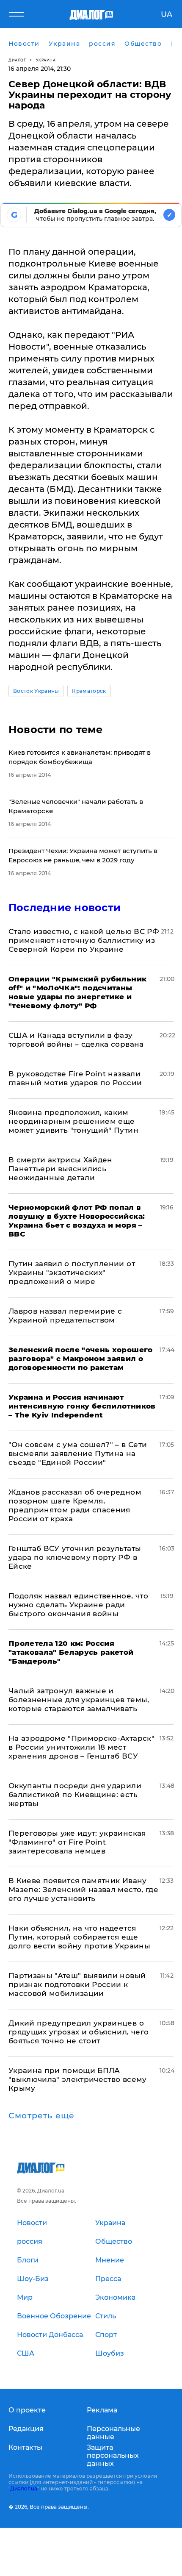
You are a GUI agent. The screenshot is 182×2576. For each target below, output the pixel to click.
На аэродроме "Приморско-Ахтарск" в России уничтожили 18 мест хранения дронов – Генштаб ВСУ (81, 1747)
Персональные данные (113, 2433)
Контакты (25, 2447)
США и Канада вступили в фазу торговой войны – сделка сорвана (76, 1040)
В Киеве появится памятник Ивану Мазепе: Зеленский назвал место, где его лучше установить (83, 1890)
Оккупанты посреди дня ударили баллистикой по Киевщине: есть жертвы (75, 1795)
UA (167, 14)
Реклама (102, 2410)
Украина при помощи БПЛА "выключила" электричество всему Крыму (78, 2079)
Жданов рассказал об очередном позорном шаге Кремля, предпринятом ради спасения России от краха (75, 1505)
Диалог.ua (24, 2488)
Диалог (17, 60)
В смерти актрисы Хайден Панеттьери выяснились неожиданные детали (61, 1169)
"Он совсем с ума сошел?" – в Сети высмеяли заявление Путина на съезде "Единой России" (78, 1453)
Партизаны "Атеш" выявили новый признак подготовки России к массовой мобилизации (77, 1984)
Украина (46, 60)
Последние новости (65, 907)
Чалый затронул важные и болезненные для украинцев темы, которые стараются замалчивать (79, 1700)
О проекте (27, 2410)
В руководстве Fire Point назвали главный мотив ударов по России (75, 1078)
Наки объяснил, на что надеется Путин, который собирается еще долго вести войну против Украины (79, 1937)
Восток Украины (36, 691)
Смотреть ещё (41, 2116)
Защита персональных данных (113, 2455)
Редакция (26, 2429)
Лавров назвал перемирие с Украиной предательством (65, 1316)
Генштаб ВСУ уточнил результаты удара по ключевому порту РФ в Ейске (75, 1557)
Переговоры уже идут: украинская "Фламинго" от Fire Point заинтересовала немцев (77, 1842)
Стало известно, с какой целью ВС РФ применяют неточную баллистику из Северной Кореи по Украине (84, 940)
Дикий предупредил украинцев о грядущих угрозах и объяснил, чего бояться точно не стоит (79, 2032)
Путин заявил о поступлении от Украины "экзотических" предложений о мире (72, 1273)
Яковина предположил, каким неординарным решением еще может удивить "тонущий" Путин (73, 1121)
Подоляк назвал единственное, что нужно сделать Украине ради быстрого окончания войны (78, 1605)
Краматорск (89, 691)
